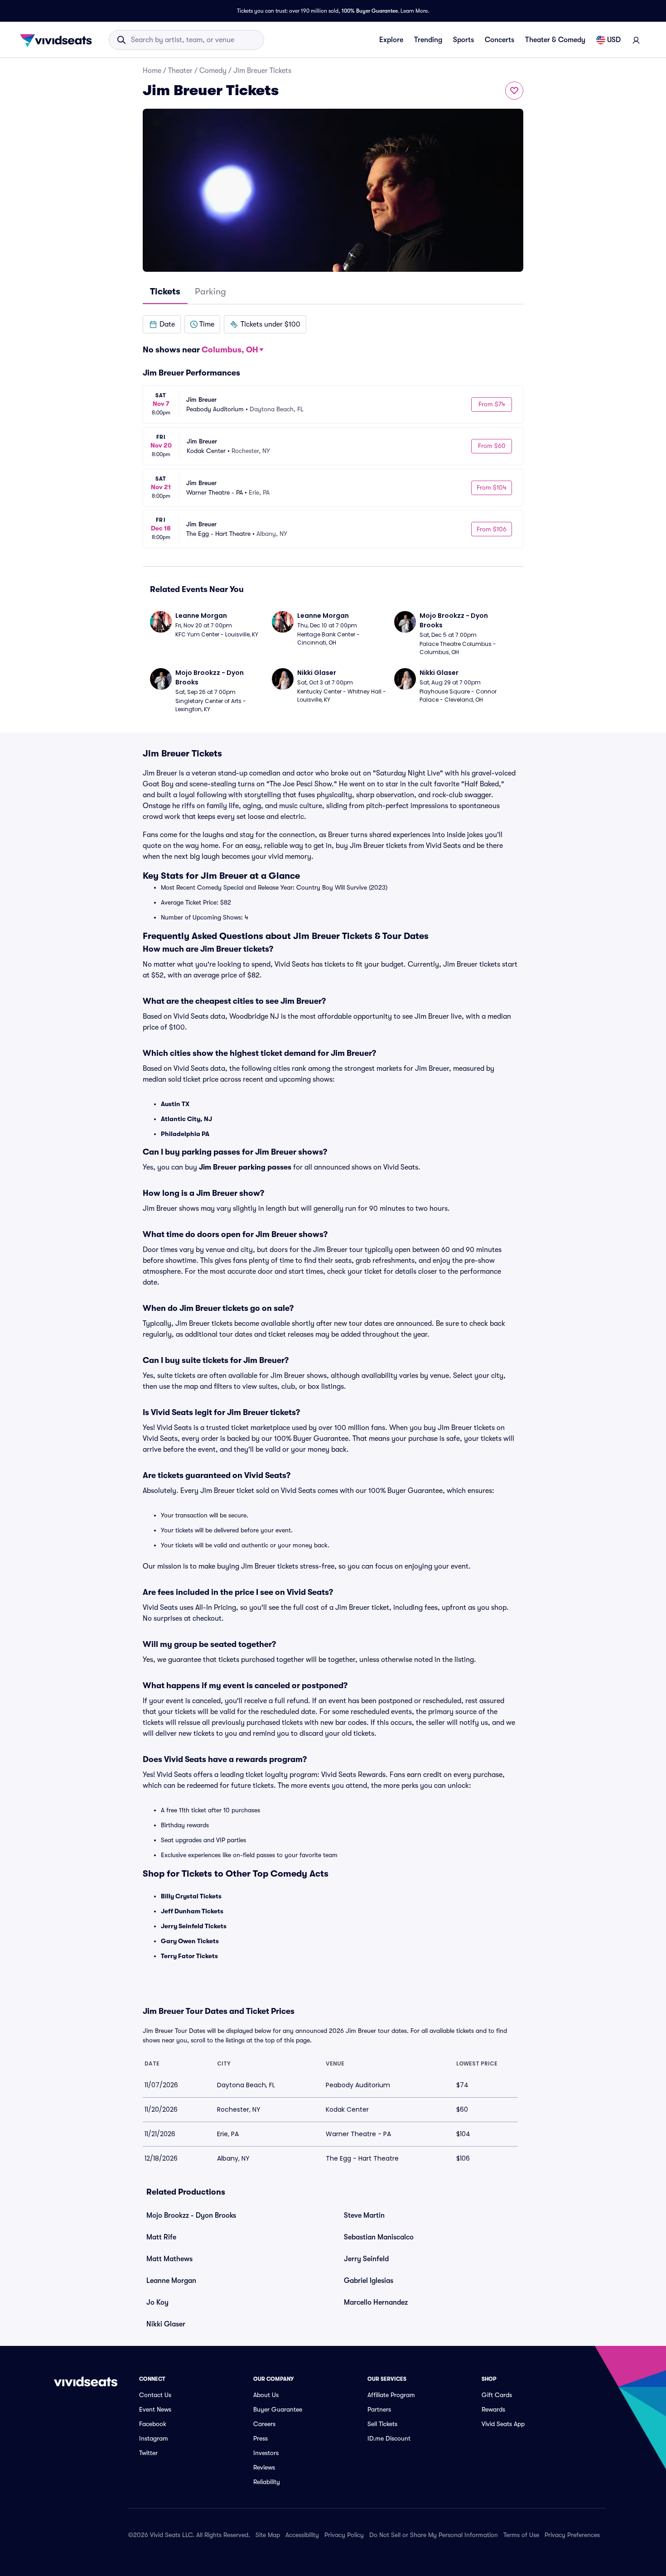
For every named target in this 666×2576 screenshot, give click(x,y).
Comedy (213, 71)
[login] (636, 40)
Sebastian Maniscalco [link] (379, 2237)
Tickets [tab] (165, 291)
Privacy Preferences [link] (572, 2535)
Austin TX (175, 1104)
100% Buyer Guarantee (370, 11)
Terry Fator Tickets (189, 1956)
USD (614, 40)
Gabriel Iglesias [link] (369, 2281)
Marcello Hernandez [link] (376, 2302)
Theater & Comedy (555, 40)
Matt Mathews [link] (169, 2259)
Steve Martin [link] (364, 2215)
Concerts (499, 40)
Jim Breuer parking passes (245, 1167)
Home (152, 71)
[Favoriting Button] (514, 91)
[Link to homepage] (58, 40)
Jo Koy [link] (157, 2302)
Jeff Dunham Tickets (192, 1911)
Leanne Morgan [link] (171, 2281)
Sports (463, 40)
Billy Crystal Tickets (191, 1896)
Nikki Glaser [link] (166, 2324)
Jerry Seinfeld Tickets (194, 1926)
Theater (180, 71)
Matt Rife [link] (161, 2237)
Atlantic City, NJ (186, 1119)
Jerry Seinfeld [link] (366, 2259)
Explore (391, 40)
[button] (162, 324)
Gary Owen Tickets (190, 1941)
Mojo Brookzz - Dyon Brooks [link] (191, 2215)
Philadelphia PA (185, 1134)
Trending (428, 40)
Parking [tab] (210, 291)
